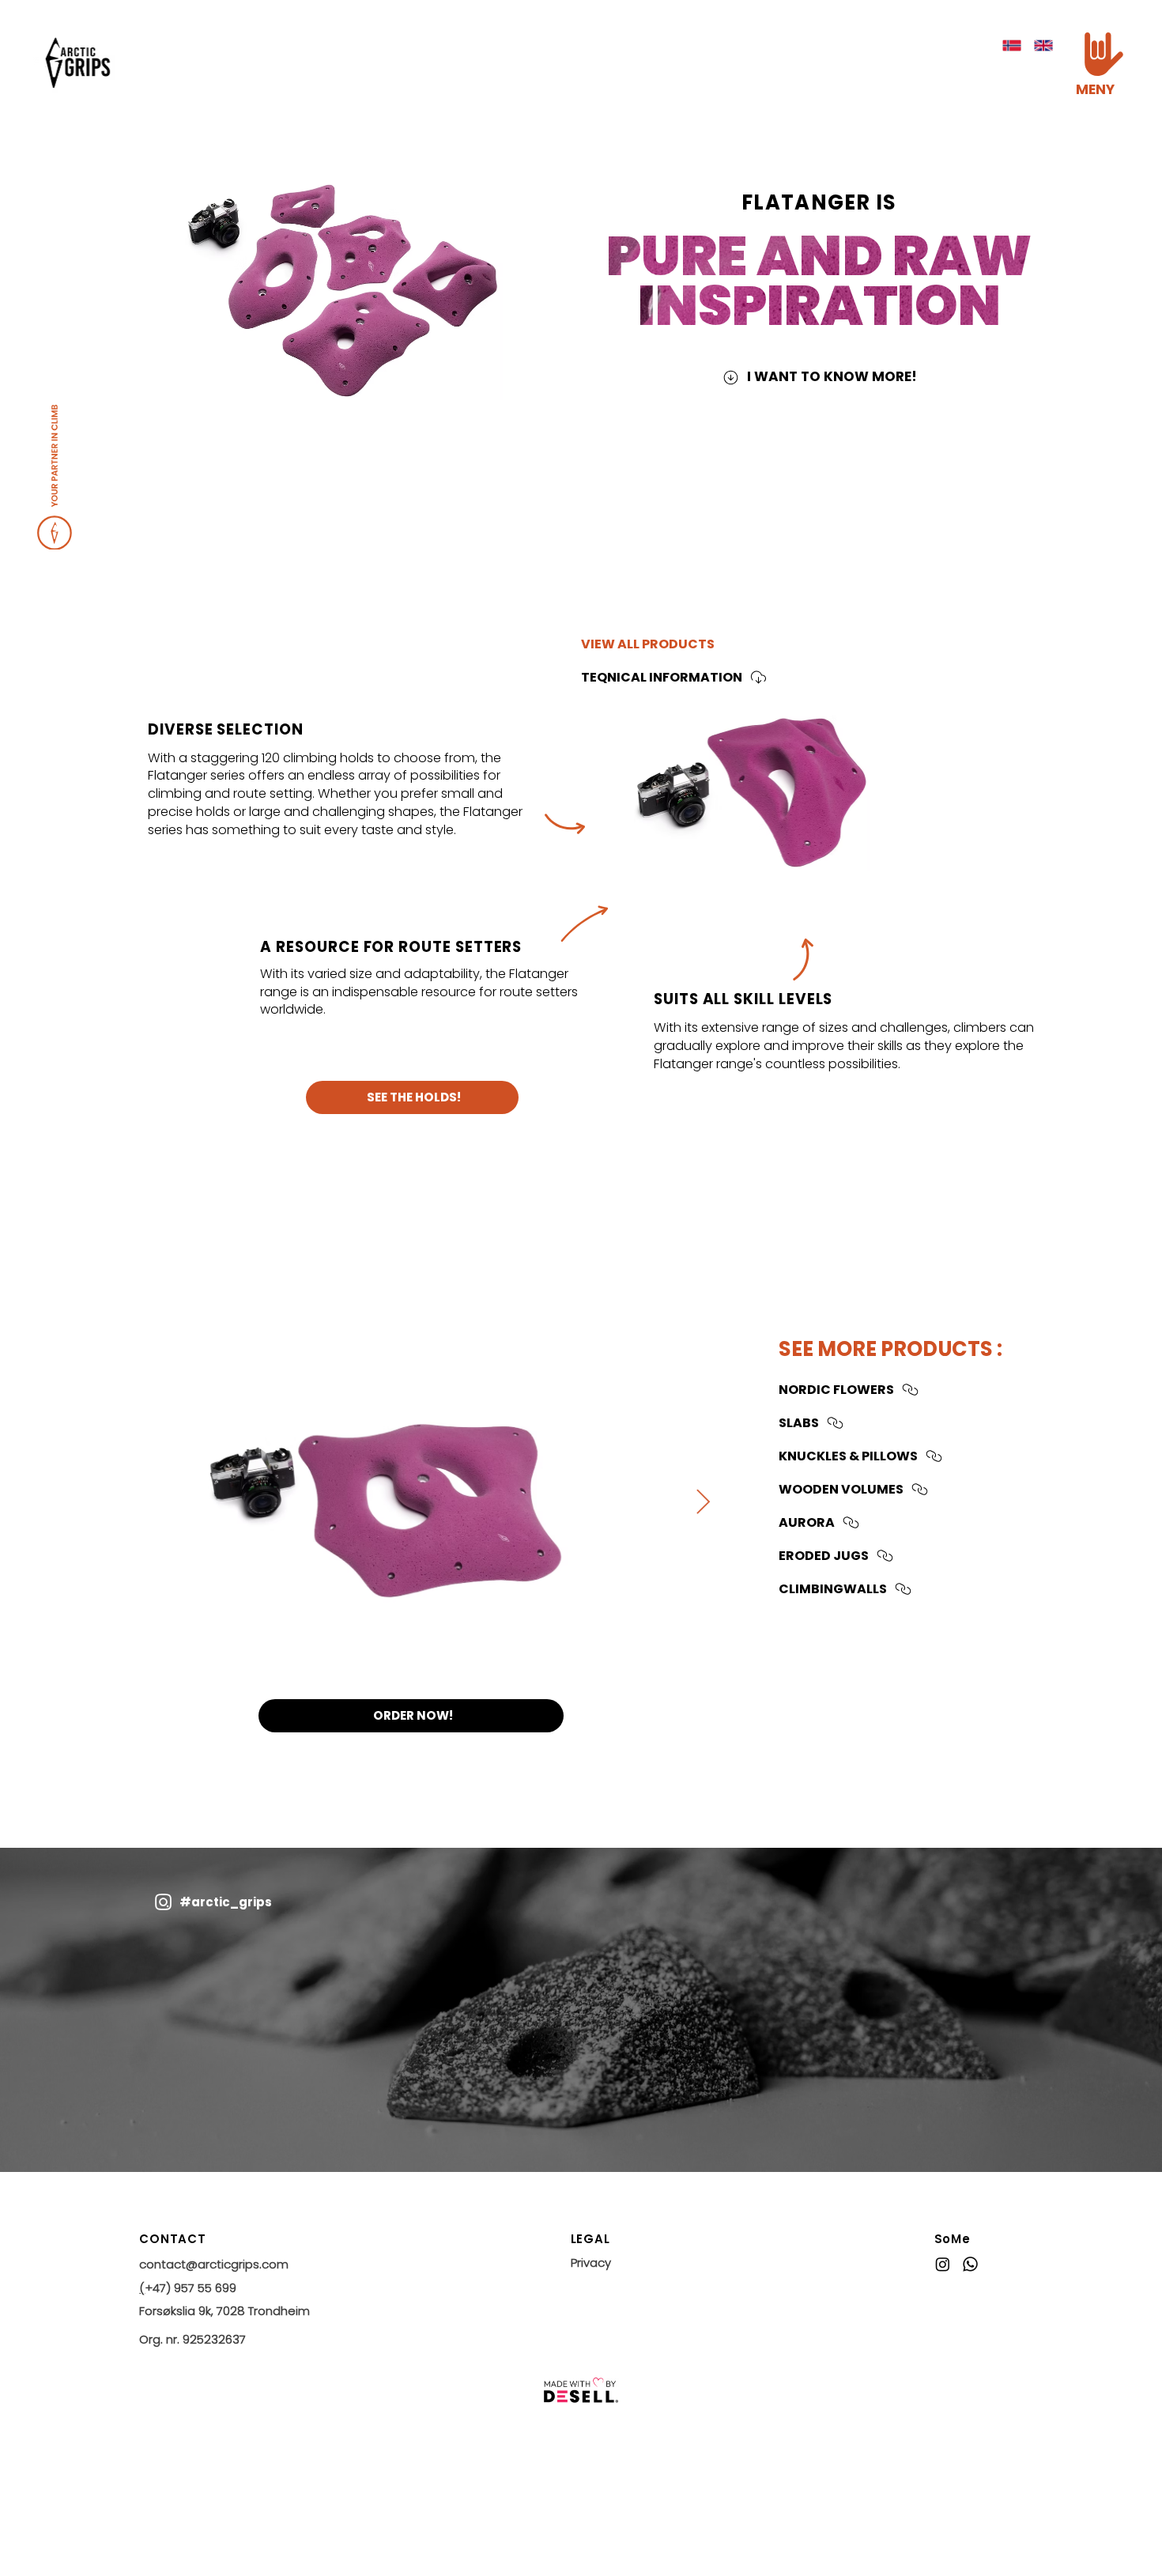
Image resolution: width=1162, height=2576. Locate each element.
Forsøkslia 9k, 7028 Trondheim (224, 2311)
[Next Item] (704, 1502)
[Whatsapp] (970, 2264)
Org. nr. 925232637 (192, 2339)
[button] (1104, 54)
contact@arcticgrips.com (214, 2264)
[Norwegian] (1011, 45)
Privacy (591, 2262)
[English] (1043, 45)
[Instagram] (943, 2264)
